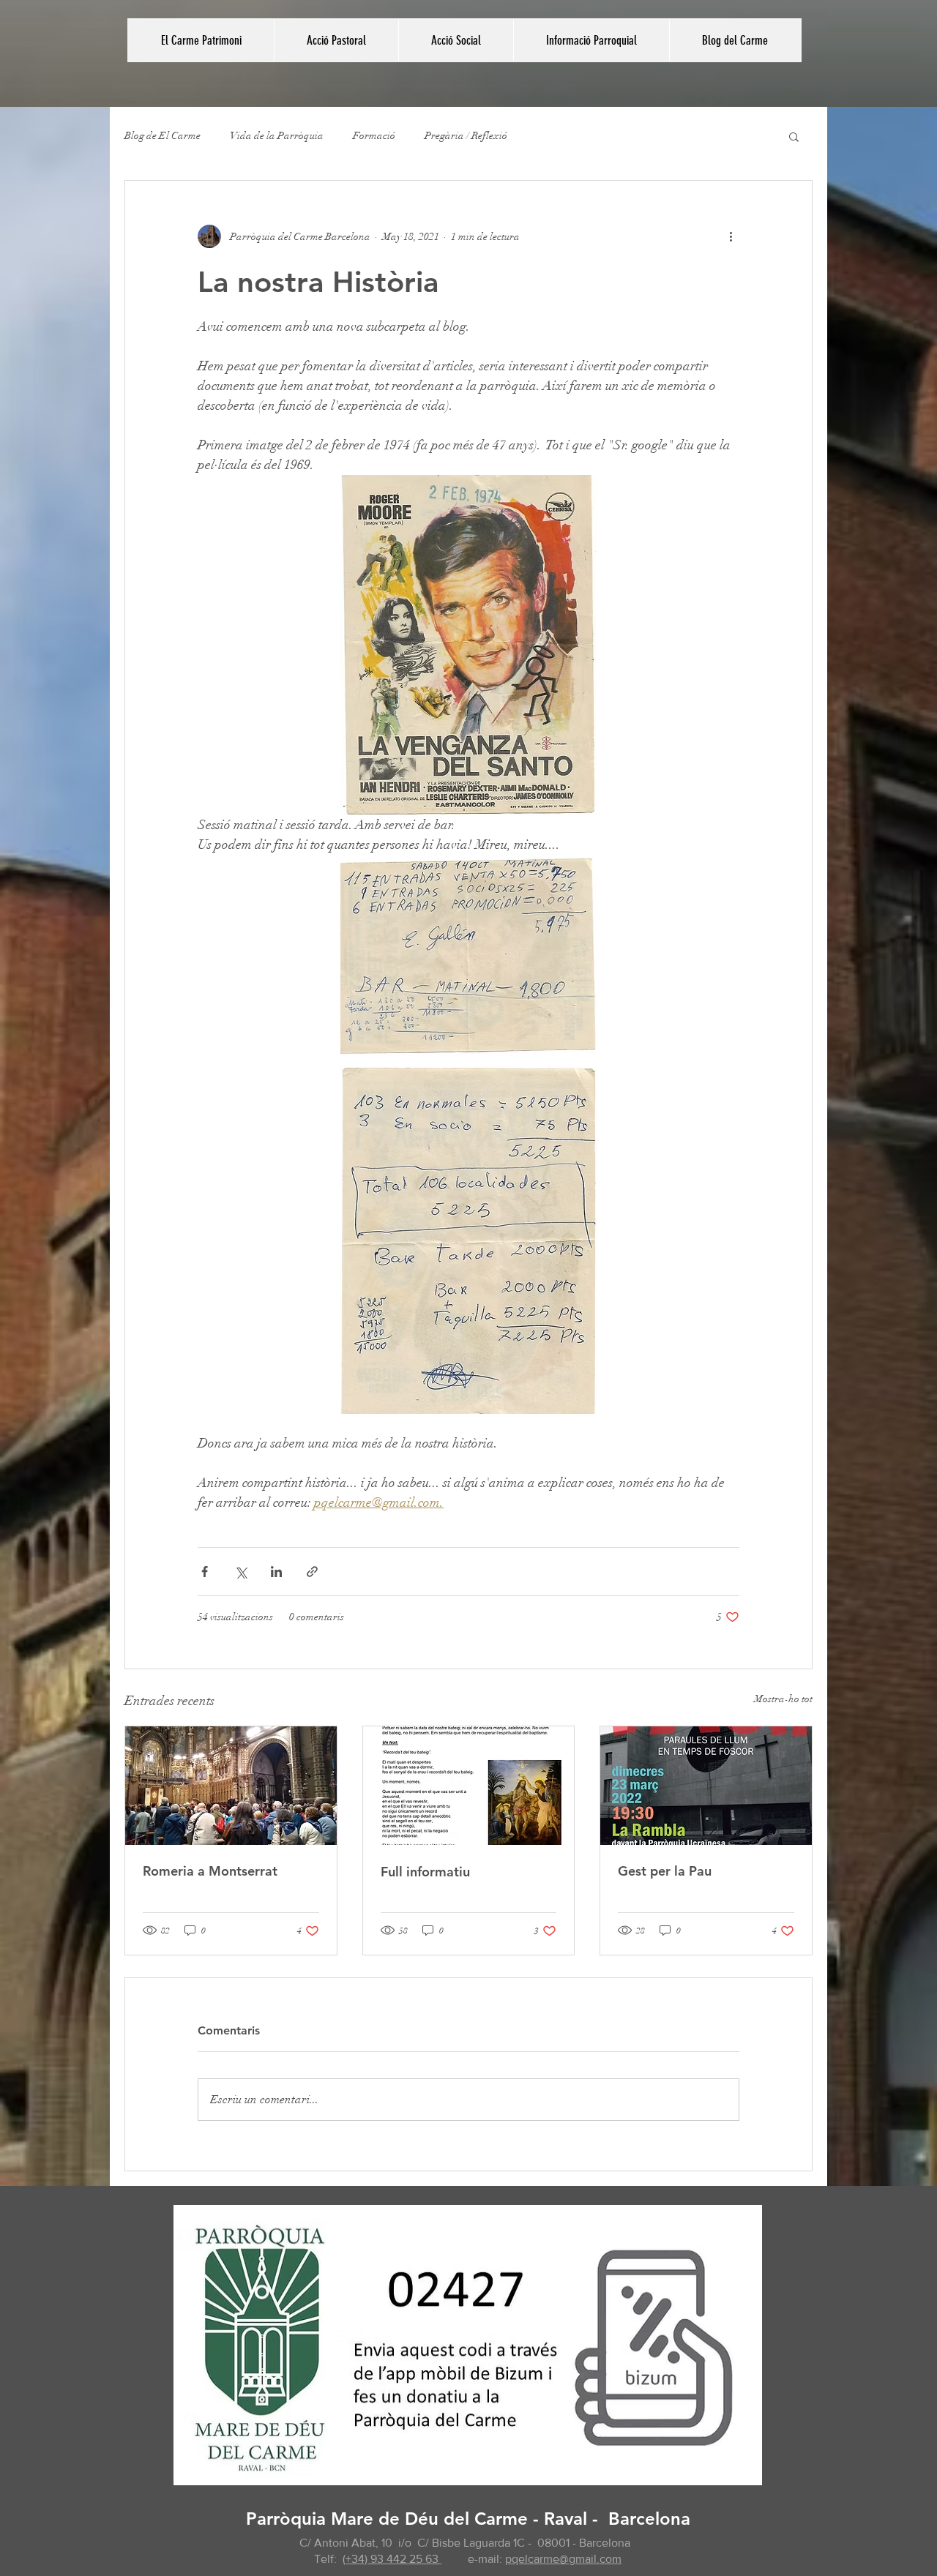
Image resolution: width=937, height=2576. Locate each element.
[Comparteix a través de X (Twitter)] (240, 1572)
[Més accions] (731, 236)
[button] (336, 40)
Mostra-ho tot (783, 1699)
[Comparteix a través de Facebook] (205, 1572)
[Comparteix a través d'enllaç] (312, 1572)
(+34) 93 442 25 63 (392, 2559)
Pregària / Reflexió (466, 136)
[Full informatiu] (469, 1786)
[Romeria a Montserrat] (231, 1786)
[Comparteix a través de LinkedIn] (276, 1572)
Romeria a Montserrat (210, 1871)
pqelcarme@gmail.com (563, 2559)
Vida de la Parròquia (277, 136)
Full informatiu (425, 1872)
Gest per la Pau (665, 1871)
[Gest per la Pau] (706, 1786)
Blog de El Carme (163, 136)
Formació (374, 136)
